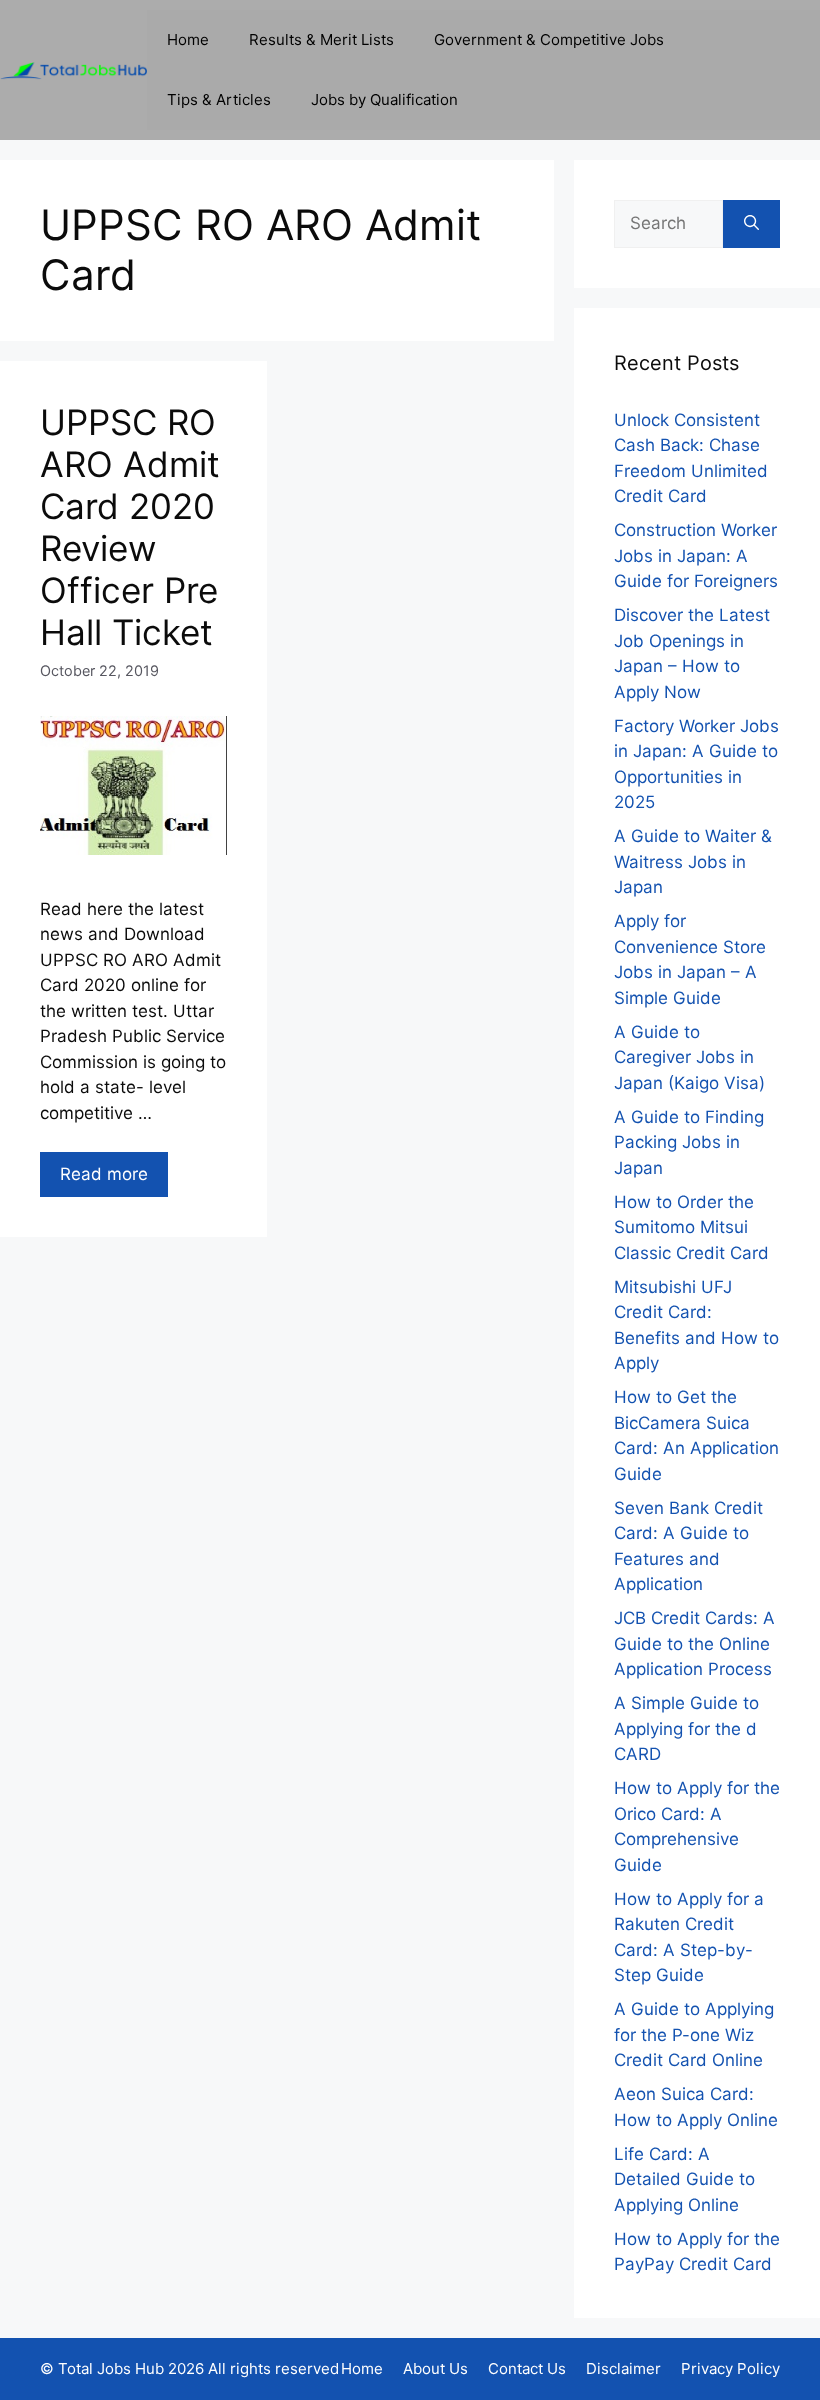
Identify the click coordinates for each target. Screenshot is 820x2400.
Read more (104, 1174)
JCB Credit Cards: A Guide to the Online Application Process (694, 1643)
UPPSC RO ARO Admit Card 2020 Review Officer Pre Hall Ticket (130, 527)
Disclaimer (623, 2368)
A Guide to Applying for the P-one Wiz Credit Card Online (694, 2034)
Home (188, 39)
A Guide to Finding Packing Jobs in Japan (689, 1142)
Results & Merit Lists (321, 39)
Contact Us (527, 2368)
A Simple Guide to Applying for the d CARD (686, 1728)
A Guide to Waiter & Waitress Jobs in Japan (693, 861)
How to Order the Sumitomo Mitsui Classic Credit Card (691, 1227)
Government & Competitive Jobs (549, 39)
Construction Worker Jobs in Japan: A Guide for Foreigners (696, 555)
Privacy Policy (730, 2368)
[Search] (751, 224)
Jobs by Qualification (384, 99)
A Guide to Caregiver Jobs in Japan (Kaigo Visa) (689, 1057)
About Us (435, 2368)
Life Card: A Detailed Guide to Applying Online (684, 2179)
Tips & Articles (219, 99)
